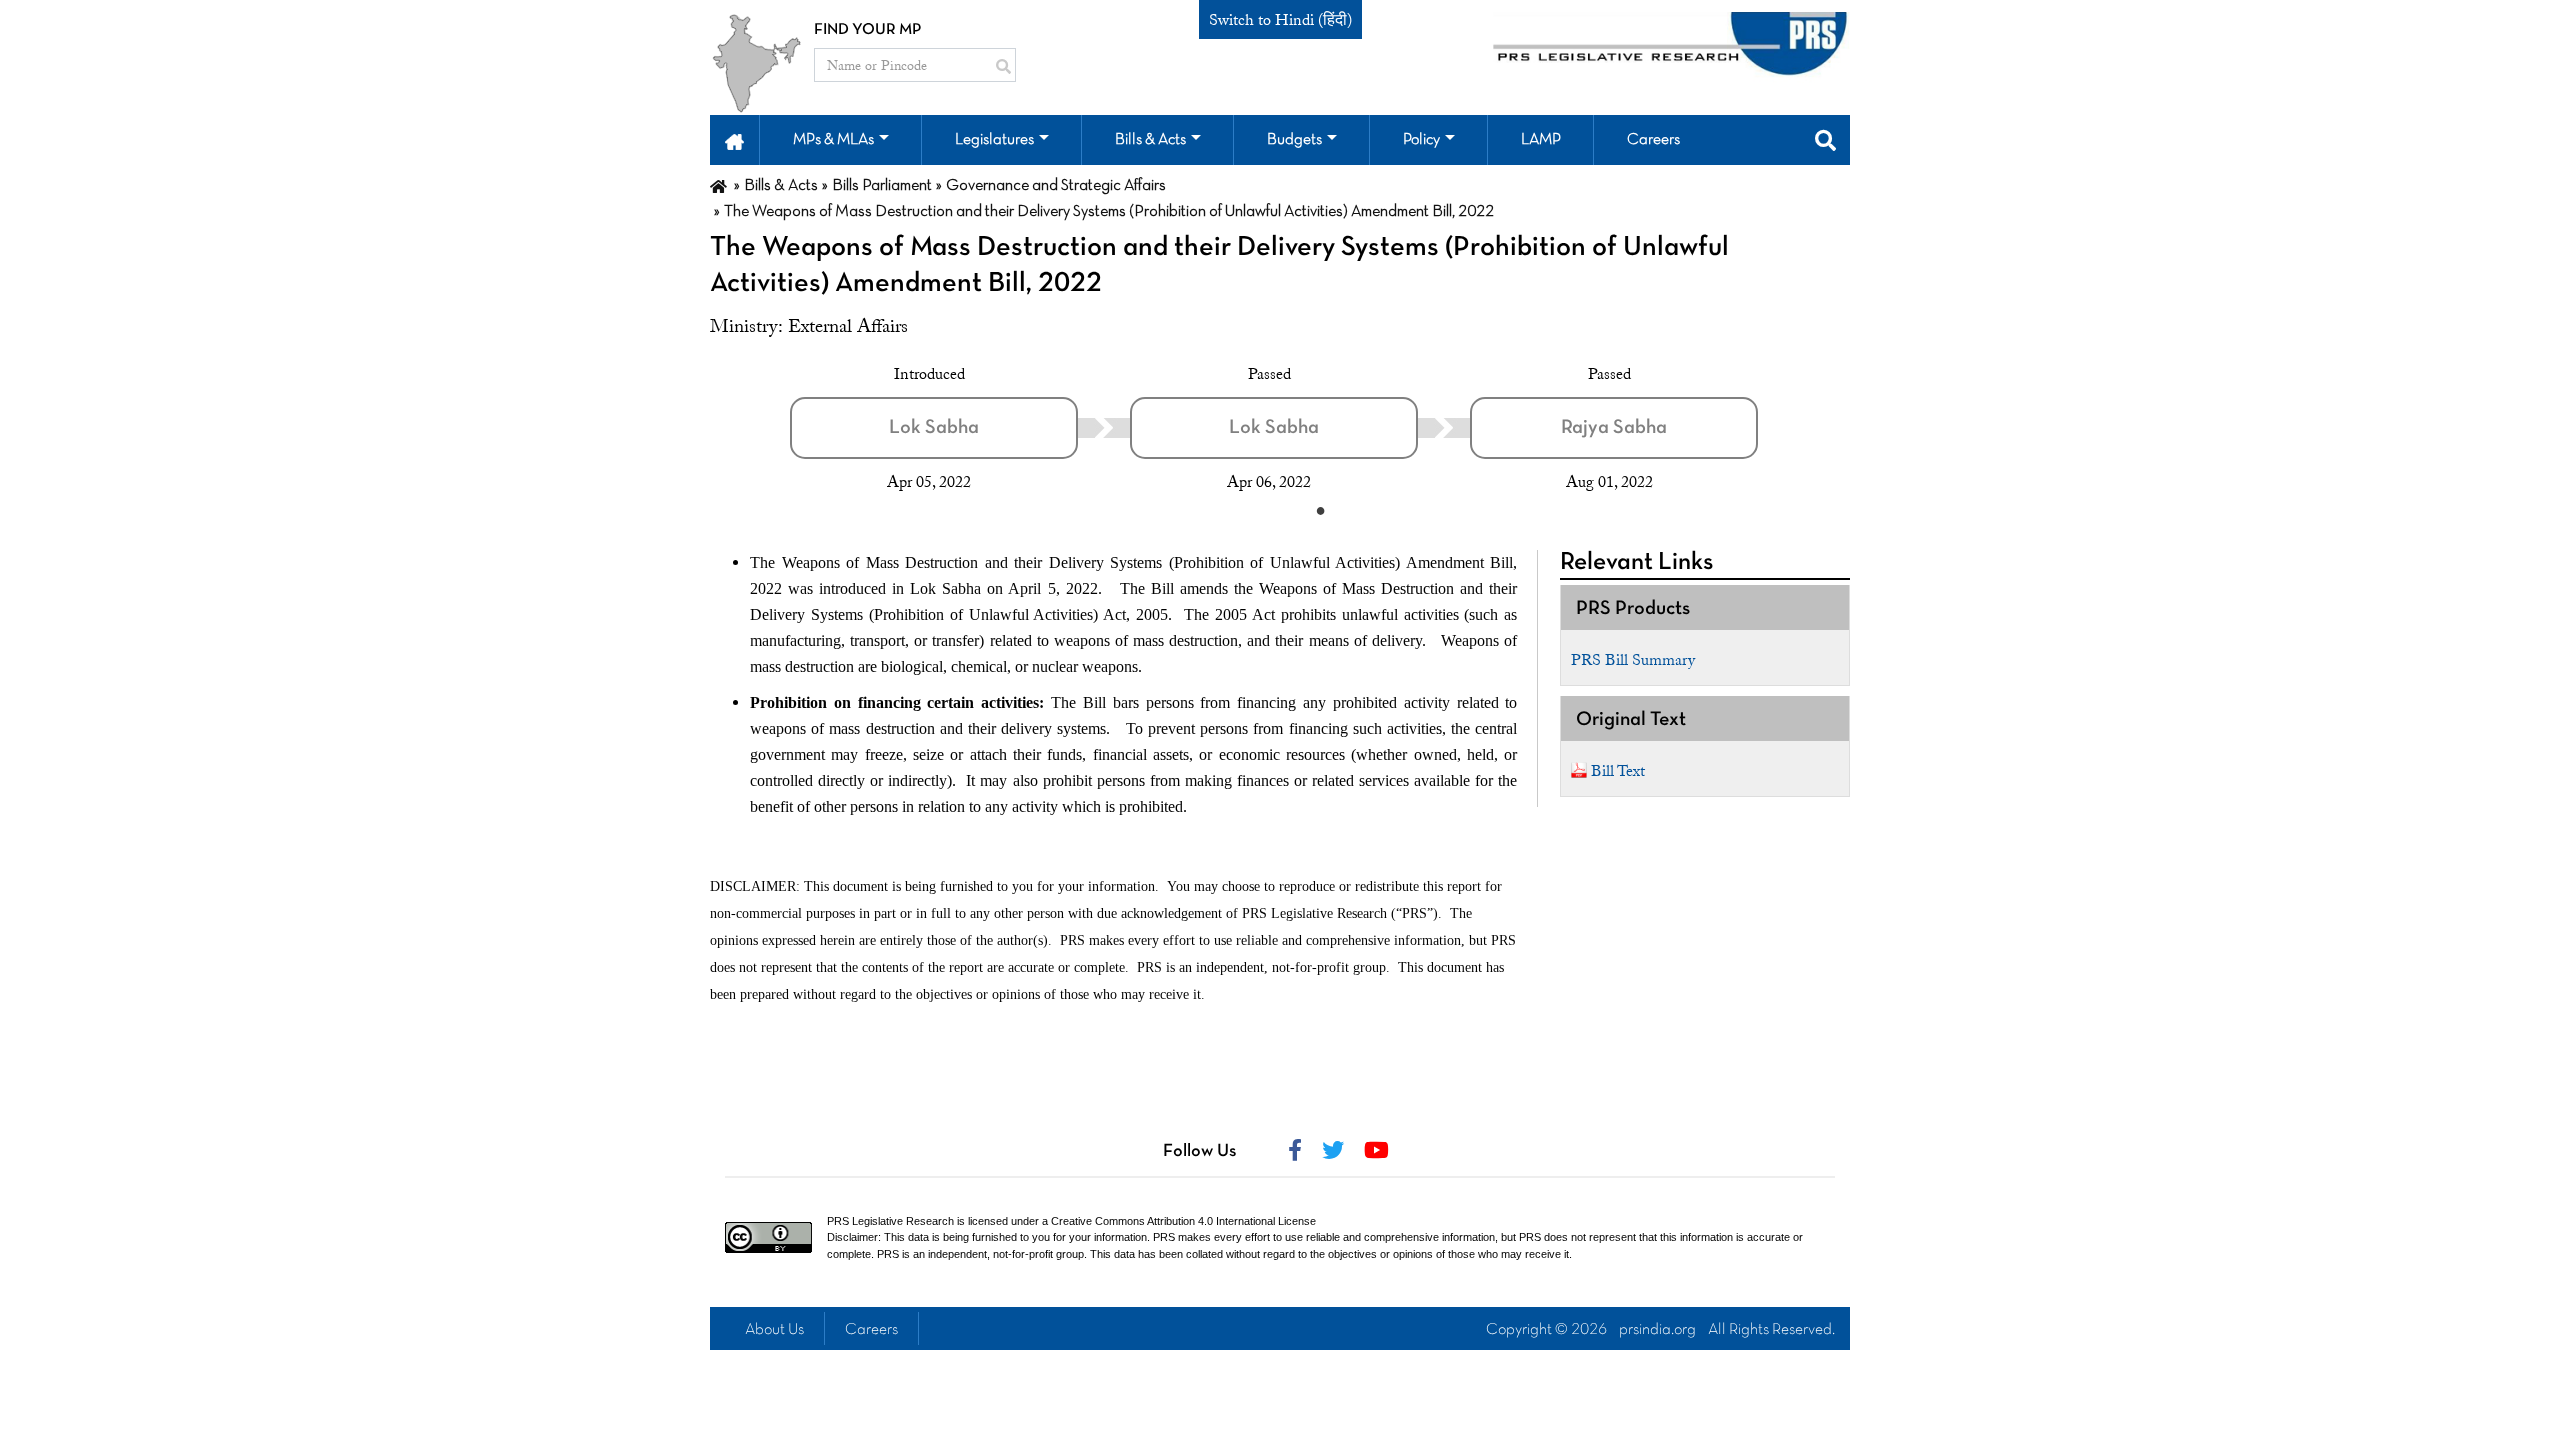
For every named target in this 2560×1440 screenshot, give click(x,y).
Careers (871, 1330)
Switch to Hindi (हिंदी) (1280, 20)
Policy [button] (1421, 140)
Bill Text (1618, 771)
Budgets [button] (1294, 140)
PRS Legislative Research (890, 1221)
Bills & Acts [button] (1150, 140)
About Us (774, 1330)
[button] (734, 140)
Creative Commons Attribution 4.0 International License (1183, 1221)
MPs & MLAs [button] (833, 140)
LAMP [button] (1541, 140)
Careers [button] (1653, 140)
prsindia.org (1657, 1330)
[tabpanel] (960, 428)
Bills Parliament (882, 186)
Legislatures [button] (994, 140)
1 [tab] (1320, 510)
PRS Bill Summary (1633, 660)
